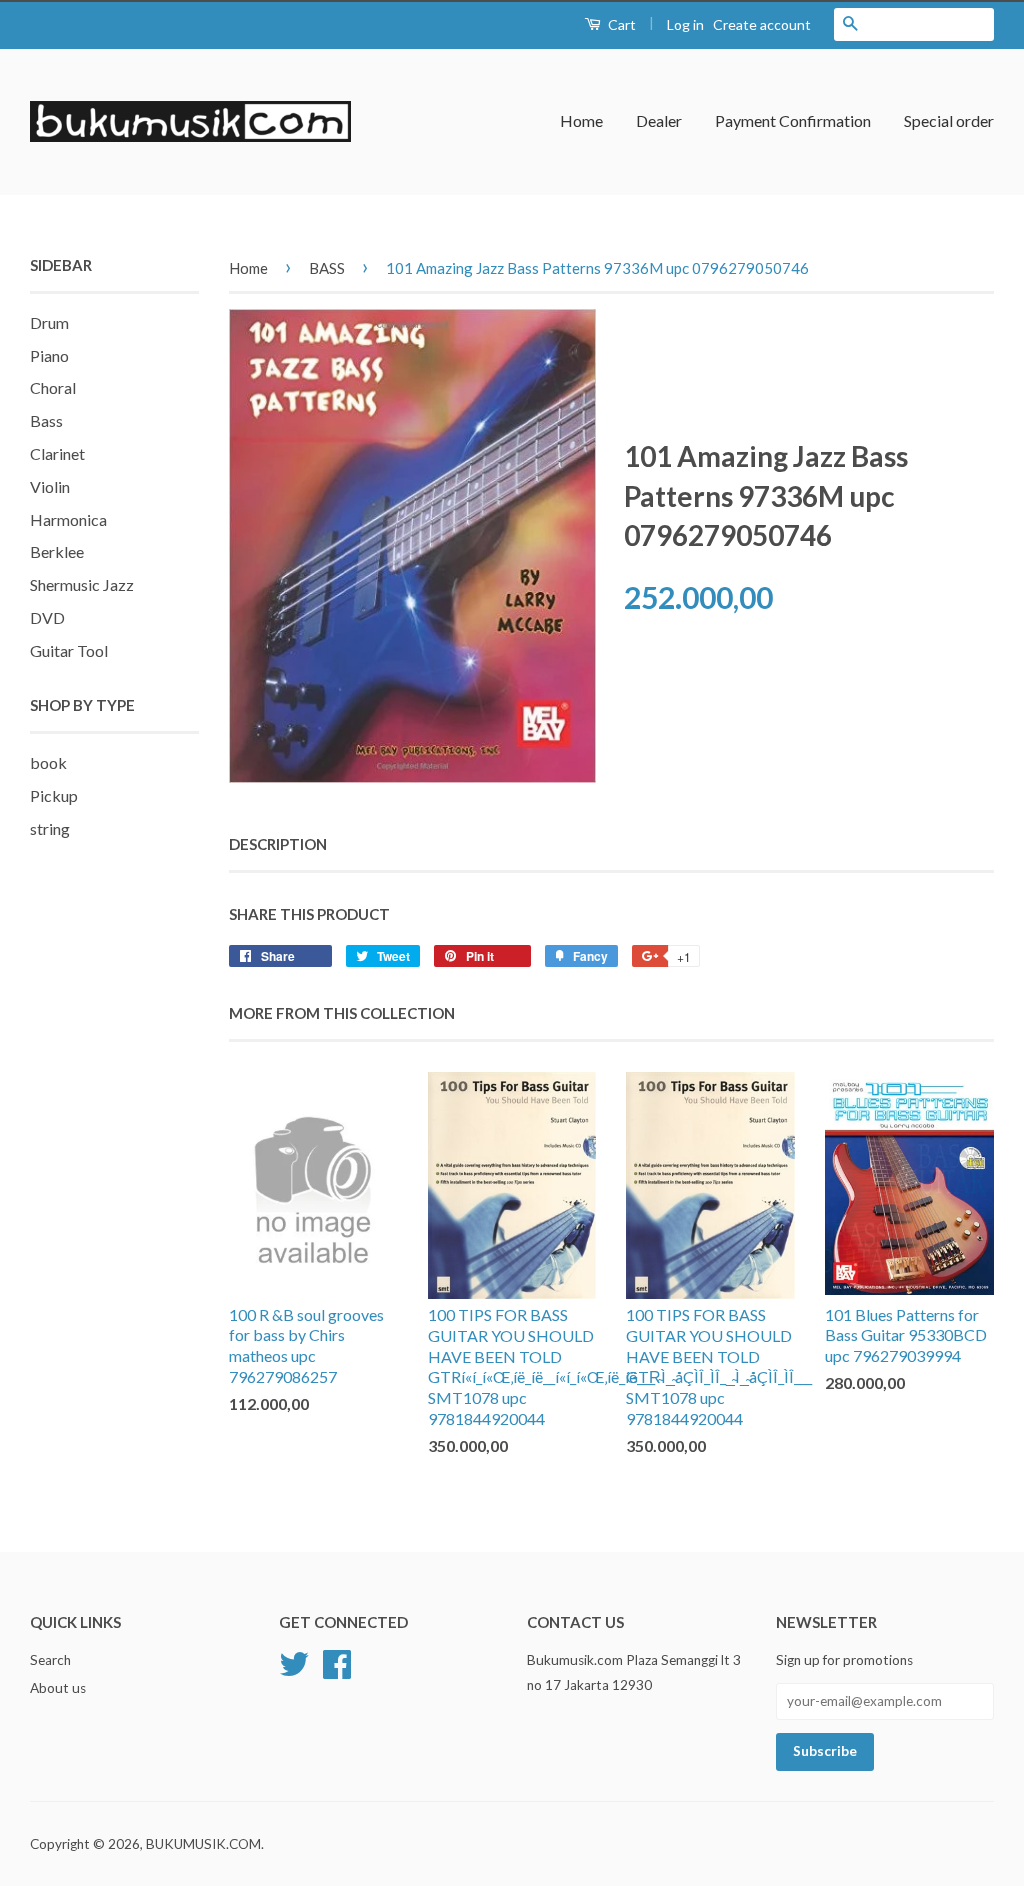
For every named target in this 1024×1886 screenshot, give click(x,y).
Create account (762, 24)
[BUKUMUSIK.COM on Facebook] (337, 1662)
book (48, 762)
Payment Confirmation (793, 120)
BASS (327, 268)
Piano (49, 355)
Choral (53, 387)
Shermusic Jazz (82, 584)
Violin (50, 486)
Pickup (54, 795)
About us (58, 1688)
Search (50, 1660)
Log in (685, 24)
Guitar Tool (69, 650)
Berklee (57, 551)
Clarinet (57, 453)
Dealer (659, 120)
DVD (47, 617)
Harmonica (68, 519)
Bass (46, 420)
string (50, 828)
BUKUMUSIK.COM (203, 1844)
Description (278, 844)
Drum (49, 322)
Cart (620, 24)
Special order (949, 120)
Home (581, 120)
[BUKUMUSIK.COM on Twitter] (294, 1662)
